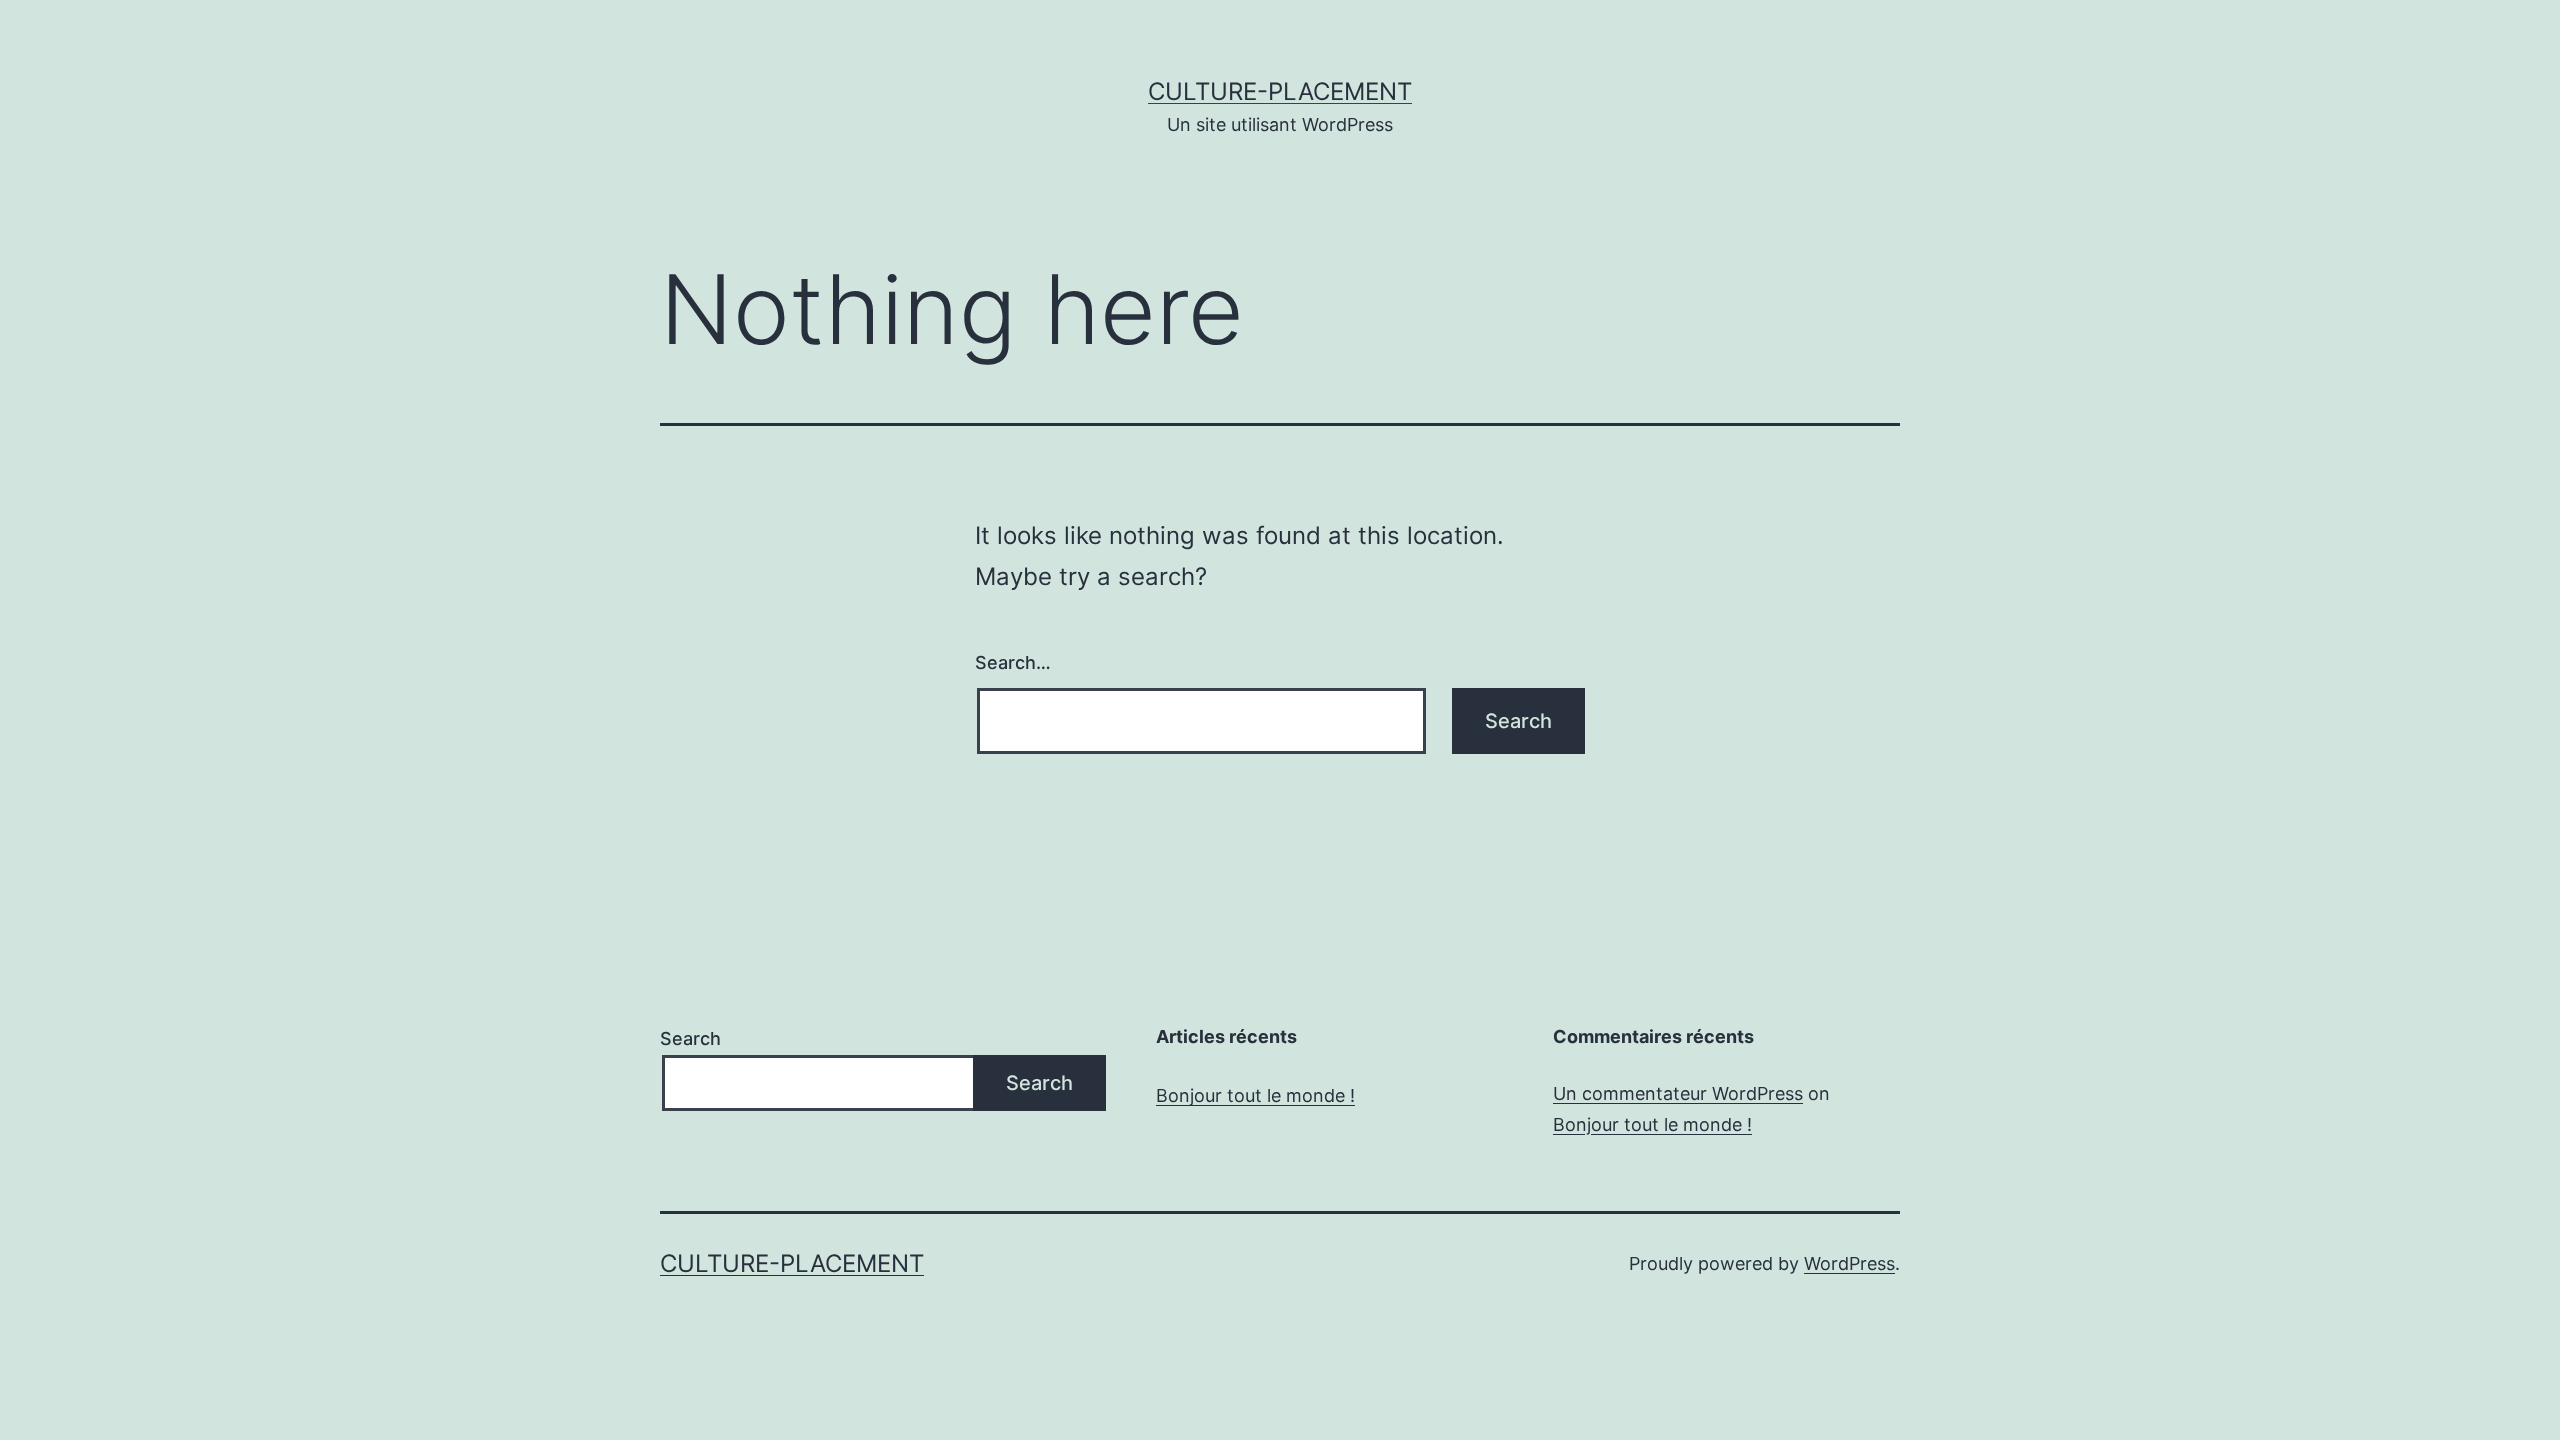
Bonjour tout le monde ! (1255, 1095)
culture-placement (1280, 91)
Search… (1013, 662)
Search (690, 1038)
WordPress (1849, 1263)
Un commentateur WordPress (1678, 1093)
